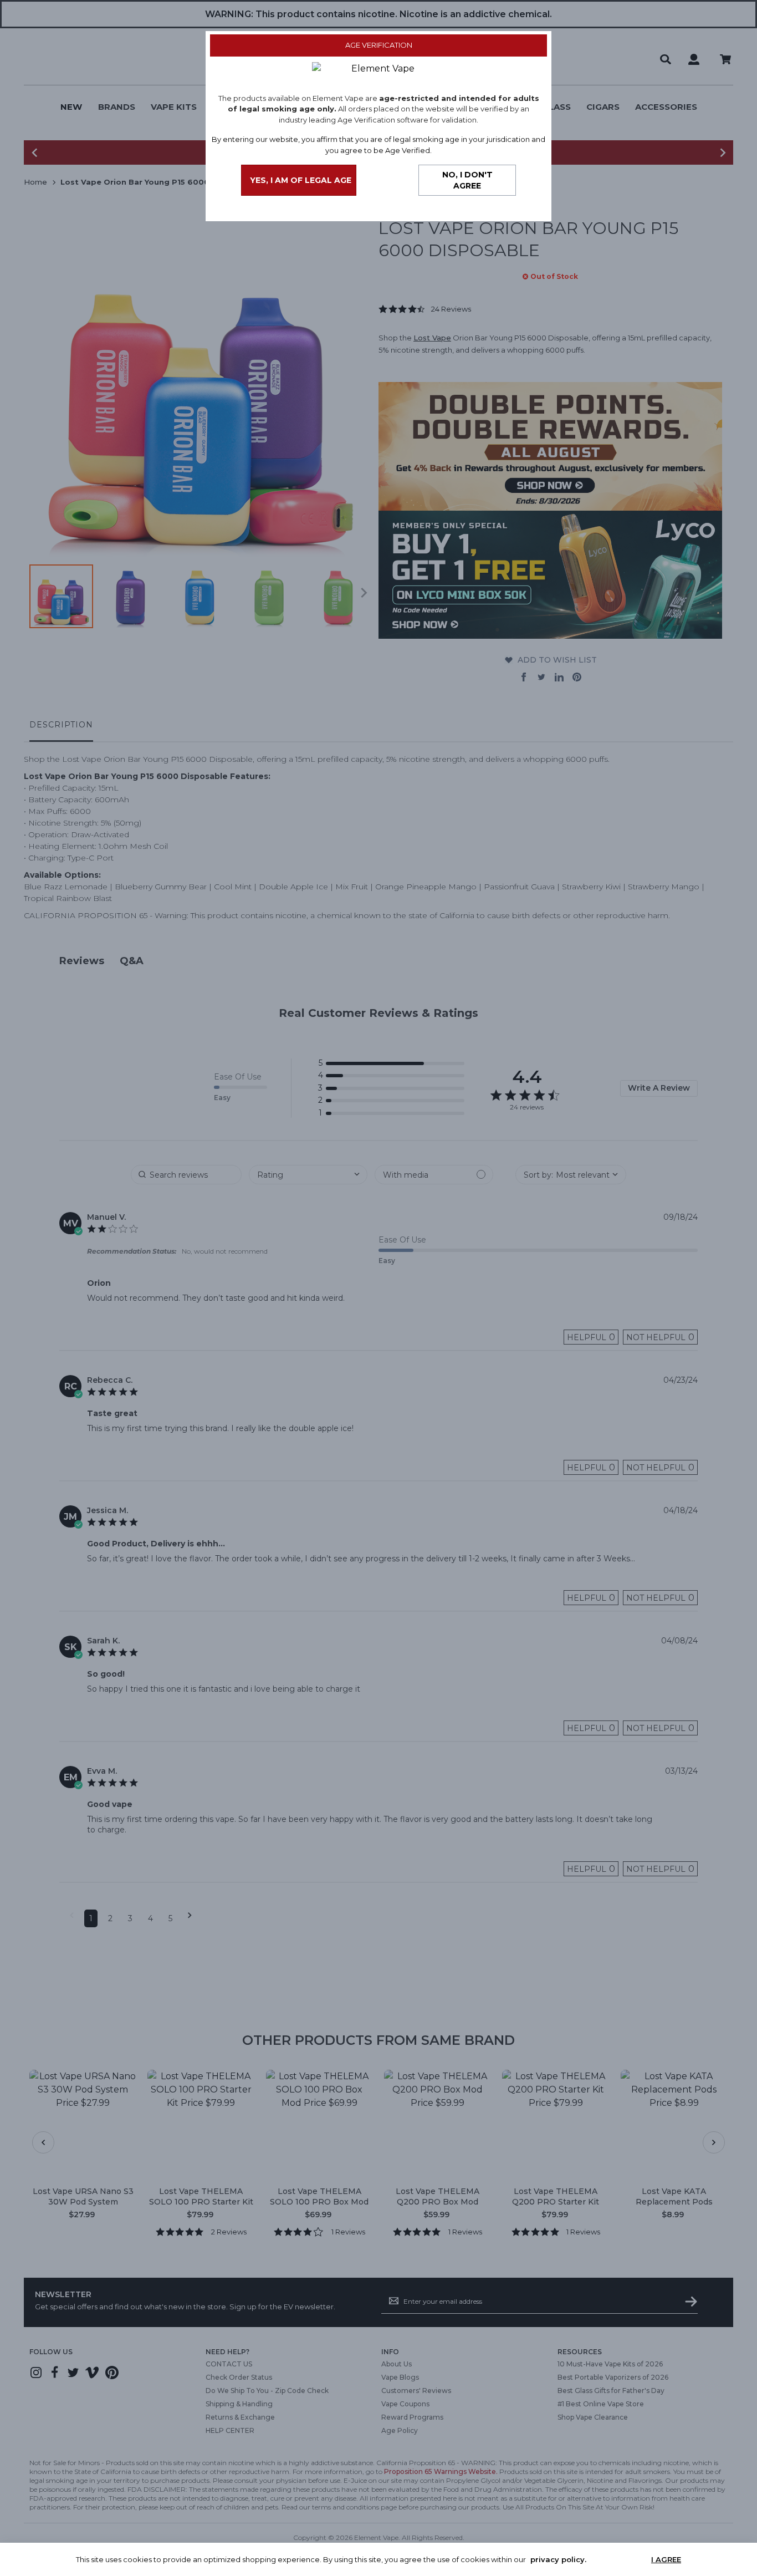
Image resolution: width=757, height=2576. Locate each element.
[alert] (378, 2559)
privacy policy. (558, 2559)
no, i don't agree (467, 180)
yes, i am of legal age (301, 180)
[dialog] (378, 1288)
